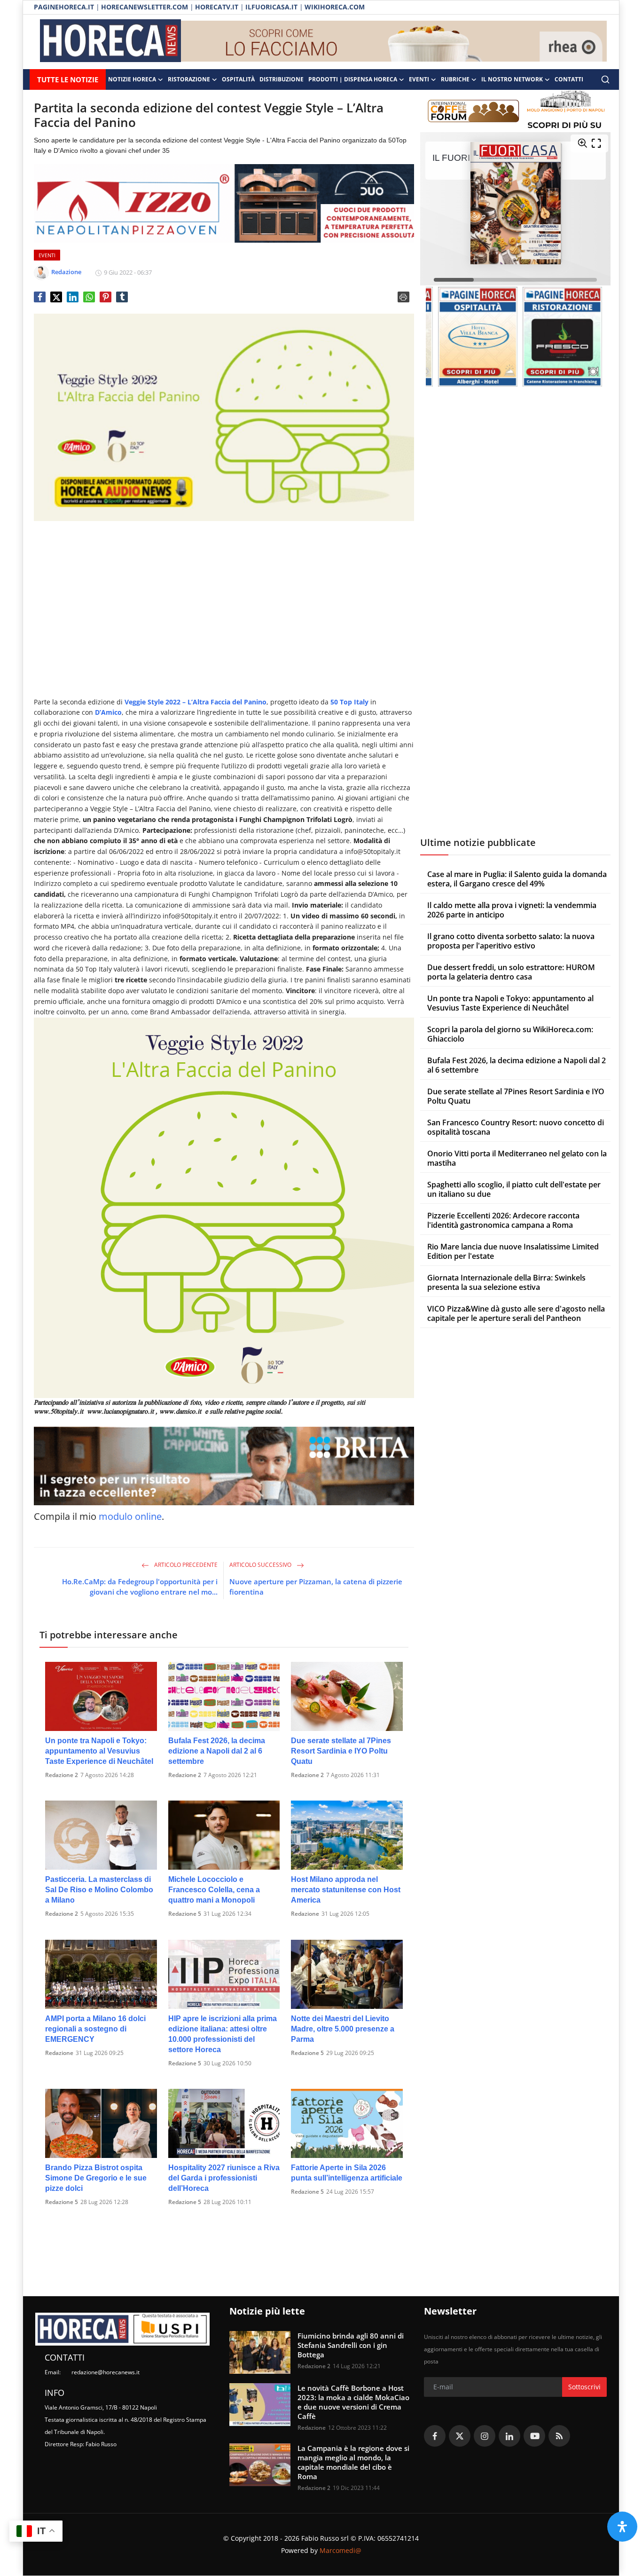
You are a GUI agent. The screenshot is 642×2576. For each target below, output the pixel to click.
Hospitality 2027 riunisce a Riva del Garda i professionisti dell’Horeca (224, 2178)
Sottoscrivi (584, 2387)
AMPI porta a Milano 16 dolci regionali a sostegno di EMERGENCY (95, 2029)
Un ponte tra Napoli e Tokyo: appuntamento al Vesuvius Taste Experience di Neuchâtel (99, 1751)
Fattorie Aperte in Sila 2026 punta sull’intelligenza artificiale (347, 2173)
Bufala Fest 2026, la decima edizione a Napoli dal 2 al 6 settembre (217, 1751)
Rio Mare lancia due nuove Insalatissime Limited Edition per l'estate (513, 1251)
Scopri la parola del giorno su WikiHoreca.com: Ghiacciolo (510, 1034)
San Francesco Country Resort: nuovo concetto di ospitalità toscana (516, 1127)
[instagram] (485, 2436)
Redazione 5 (185, 1914)
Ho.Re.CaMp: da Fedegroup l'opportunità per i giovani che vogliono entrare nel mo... (140, 1587)
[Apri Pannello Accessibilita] (622, 2527)
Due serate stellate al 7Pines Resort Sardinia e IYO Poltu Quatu (341, 1751)
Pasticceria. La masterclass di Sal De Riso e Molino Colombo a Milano (99, 1890)
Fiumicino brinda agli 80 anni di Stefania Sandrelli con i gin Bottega (351, 2345)
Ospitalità (238, 79)
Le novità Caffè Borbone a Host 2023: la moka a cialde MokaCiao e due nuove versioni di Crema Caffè (353, 2402)
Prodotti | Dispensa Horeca (353, 79)
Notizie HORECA (132, 79)
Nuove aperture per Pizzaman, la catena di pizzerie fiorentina (316, 1587)
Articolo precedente (185, 1565)
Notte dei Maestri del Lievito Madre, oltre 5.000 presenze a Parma (343, 2029)
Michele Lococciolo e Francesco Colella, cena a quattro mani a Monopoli (214, 1890)
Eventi (419, 79)
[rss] (559, 2436)
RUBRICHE (455, 79)
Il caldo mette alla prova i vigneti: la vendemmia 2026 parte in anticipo (512, 910)
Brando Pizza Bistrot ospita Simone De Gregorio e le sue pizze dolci (96, 2178)
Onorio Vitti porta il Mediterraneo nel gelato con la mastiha (517, 1158)
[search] (605, 79)
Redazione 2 (62, 1775)
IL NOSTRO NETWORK (512, 79)
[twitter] (460, 2436)
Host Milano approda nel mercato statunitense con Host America (346, 1890)
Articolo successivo (261, 1565)
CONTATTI (569, 79)
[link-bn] (394, 42)
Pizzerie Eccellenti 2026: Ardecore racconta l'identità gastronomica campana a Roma (503, 1220)
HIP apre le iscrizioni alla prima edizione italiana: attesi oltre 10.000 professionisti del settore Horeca (223, 2034)
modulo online (130, 1516)
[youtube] (534, 2436)
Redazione (305, 1914)
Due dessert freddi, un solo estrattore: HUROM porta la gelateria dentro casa (511, 972)
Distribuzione (282, 79)
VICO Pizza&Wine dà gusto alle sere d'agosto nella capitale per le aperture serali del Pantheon (516, 1313)
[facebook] (435, 2436)
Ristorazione (189, 79)
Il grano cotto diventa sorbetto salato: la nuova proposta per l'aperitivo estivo (511, 941)
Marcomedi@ (341, 2550)
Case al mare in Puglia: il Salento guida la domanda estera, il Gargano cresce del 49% (517, 879)
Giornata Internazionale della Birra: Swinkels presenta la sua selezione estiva (506, 1282)
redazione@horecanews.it (106, 2372)
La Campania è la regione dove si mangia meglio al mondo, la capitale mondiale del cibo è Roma (353, 2462)
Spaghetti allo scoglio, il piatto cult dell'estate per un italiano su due (514, 1189)
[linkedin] (509, 2436)
